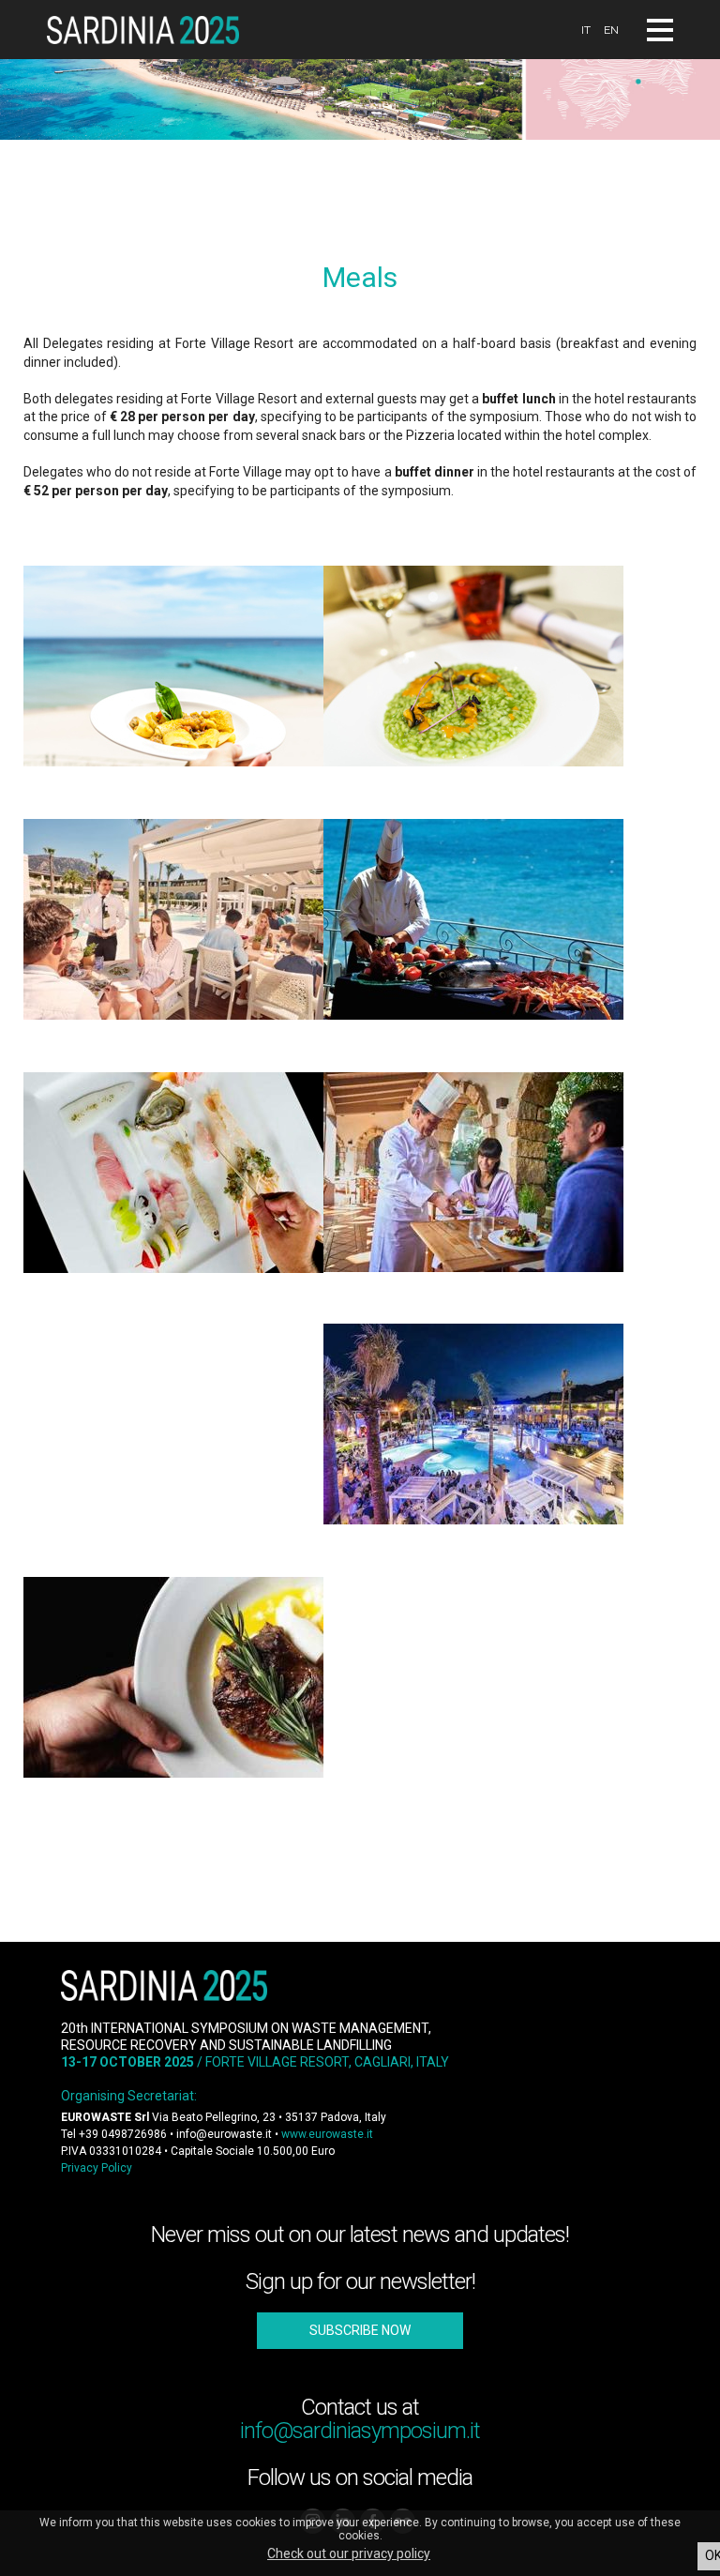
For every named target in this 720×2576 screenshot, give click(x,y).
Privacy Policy (97, 2168)
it (586, 30)
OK (712, 2555)
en (611, 30)
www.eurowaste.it (327, 2134)
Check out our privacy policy (349, 2553)
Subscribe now (360, 2330)
